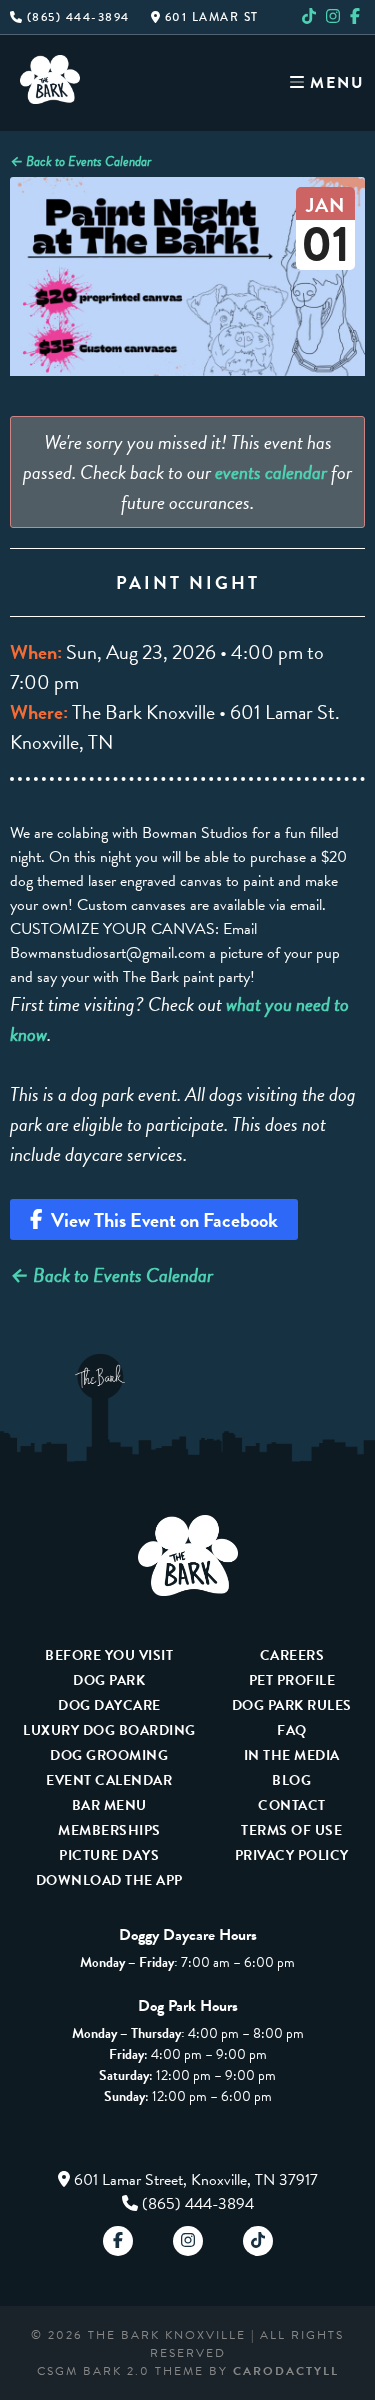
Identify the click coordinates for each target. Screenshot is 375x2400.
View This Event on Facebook (160, 1220)
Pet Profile (292, 1680)
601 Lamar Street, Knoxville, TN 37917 (196, 2180)
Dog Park (109, 1680)
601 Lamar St (209, 17)
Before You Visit (109, 1655)
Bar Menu (109, 1805)
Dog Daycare (109, 1705)
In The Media (292, 1755)
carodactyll (286, 2371)
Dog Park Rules (292, 1705)
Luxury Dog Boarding (109, 1730)
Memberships (109, 1830)
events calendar (271, 472)
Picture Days (109, 1855)
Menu (334, 83)
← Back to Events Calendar (80, 161)
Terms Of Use (291, 1830)
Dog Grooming (109, 1755)
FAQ (292, 1730)
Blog (291, 1780)
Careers (292, 1655)
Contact (292, 1805)
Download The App (109, 1880)
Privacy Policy (292, 1855)
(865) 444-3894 (76, 17)
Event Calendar (109, 1780)
